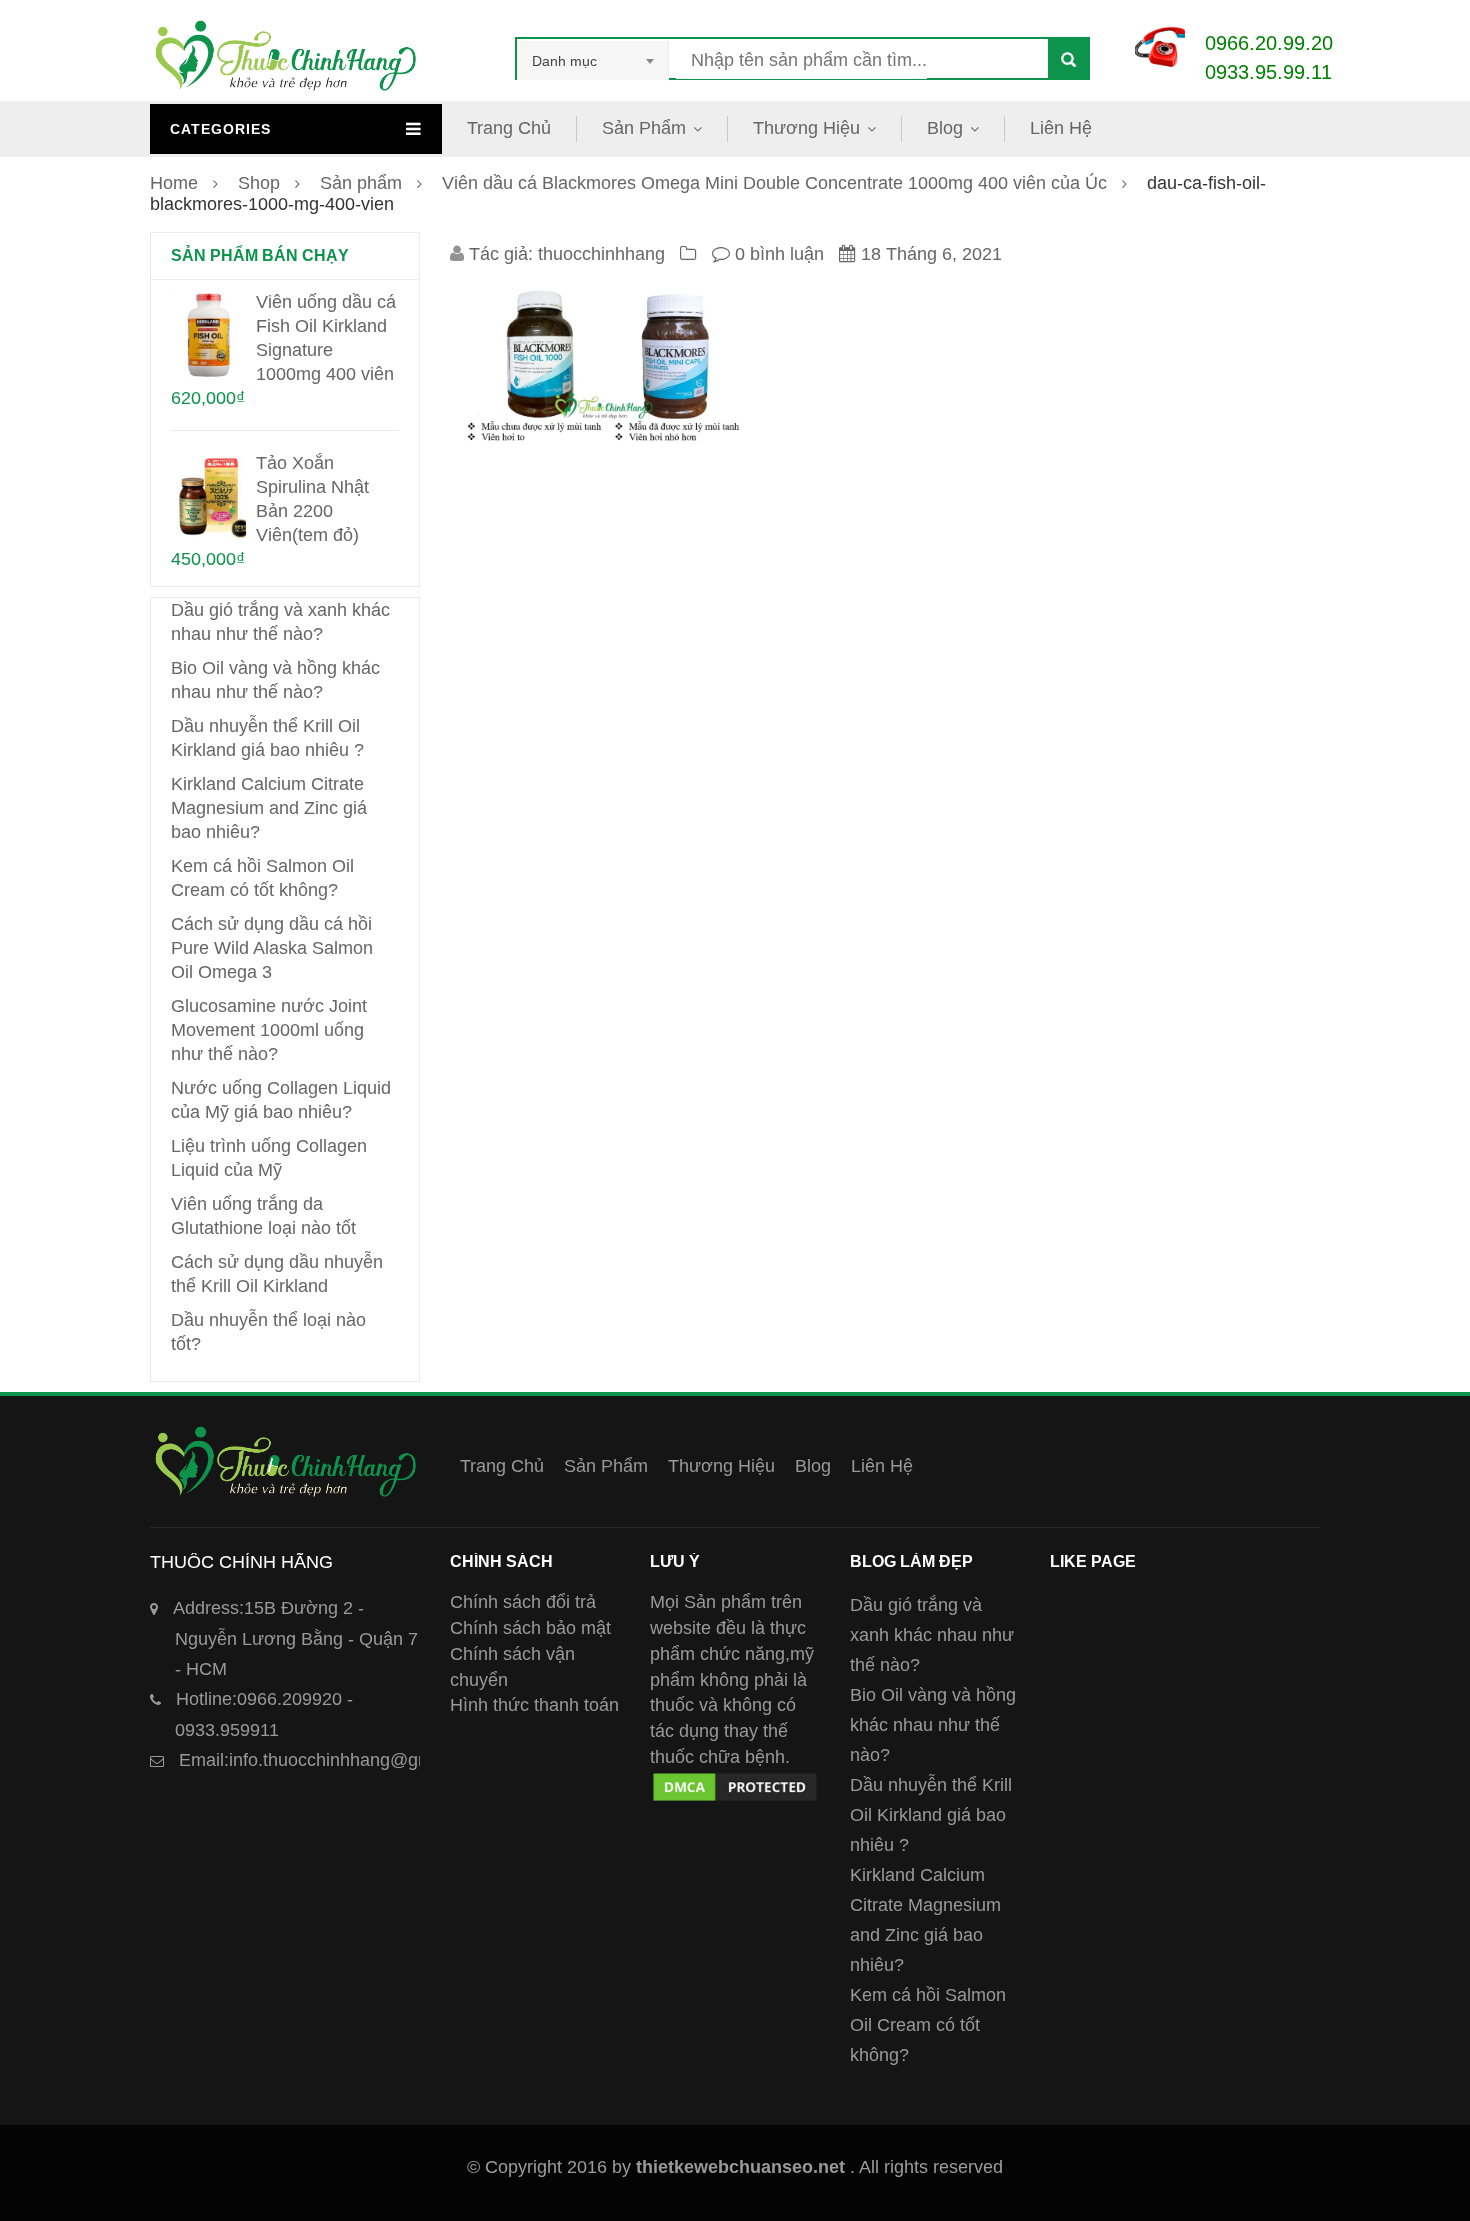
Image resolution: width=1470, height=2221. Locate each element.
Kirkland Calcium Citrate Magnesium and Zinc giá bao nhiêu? (269, 808)
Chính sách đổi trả (523, 1602)
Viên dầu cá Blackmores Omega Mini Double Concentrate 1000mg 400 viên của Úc (774, 183)
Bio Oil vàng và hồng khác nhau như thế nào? (933, 1725)
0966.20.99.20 (1269, 43)
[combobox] (593, 61)
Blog (945, 128)
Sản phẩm (361, 183)
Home (174, 183)
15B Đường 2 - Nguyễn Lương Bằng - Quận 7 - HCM (295, 1638)
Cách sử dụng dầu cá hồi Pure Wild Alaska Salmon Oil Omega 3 (272, 948)
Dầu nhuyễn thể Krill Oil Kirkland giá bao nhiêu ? (931, 1815)
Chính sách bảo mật (530, 1628)
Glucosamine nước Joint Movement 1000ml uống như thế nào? (269, 1030)
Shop (259, 183)
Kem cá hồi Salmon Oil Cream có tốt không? (928, 2025)
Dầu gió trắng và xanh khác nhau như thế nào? (932, 1635)
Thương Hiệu (806, 128)
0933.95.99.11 (1268, 72)
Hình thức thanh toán (534, 1705)
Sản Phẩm (644, 128)
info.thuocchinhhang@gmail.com (334, 1760)
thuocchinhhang (601, 254)
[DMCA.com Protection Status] (735, 1782)
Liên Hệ (1061, 128)
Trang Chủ (509, 128)
